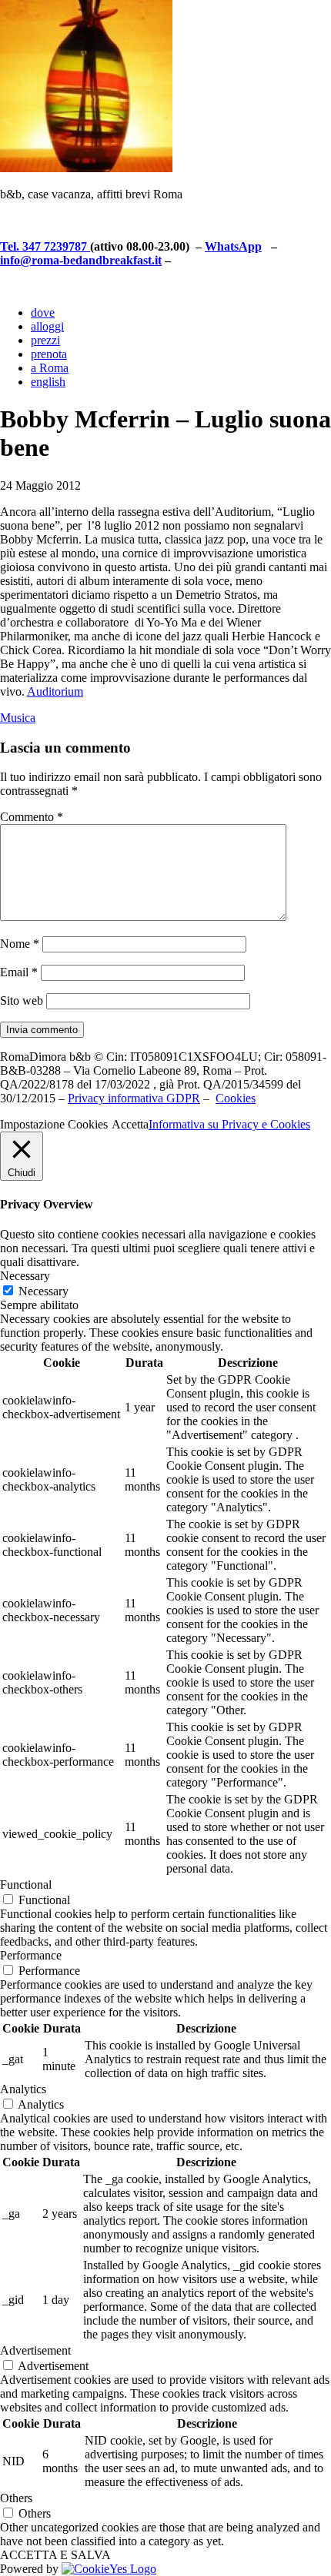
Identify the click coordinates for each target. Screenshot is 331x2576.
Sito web (22, 1000)
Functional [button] (26, 1885)
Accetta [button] (130, 1124)
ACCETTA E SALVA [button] (55, 2555)
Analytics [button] (23, 2089)
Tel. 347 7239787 (45, 246)
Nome (20, 944)
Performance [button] (31, 1955)
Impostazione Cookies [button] (54, 1124)
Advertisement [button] (35, 2350)
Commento (32, 817)
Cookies (236, 1098)
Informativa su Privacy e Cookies (229, 1124)
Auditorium (55, 691)
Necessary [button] (25, 1276)
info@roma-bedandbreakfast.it (81, 260)
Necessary (43, 1291)
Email (19, 972)
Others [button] (16, 2498)
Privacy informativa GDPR (134, 1098)
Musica (18, 718)
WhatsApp (233, 246)
